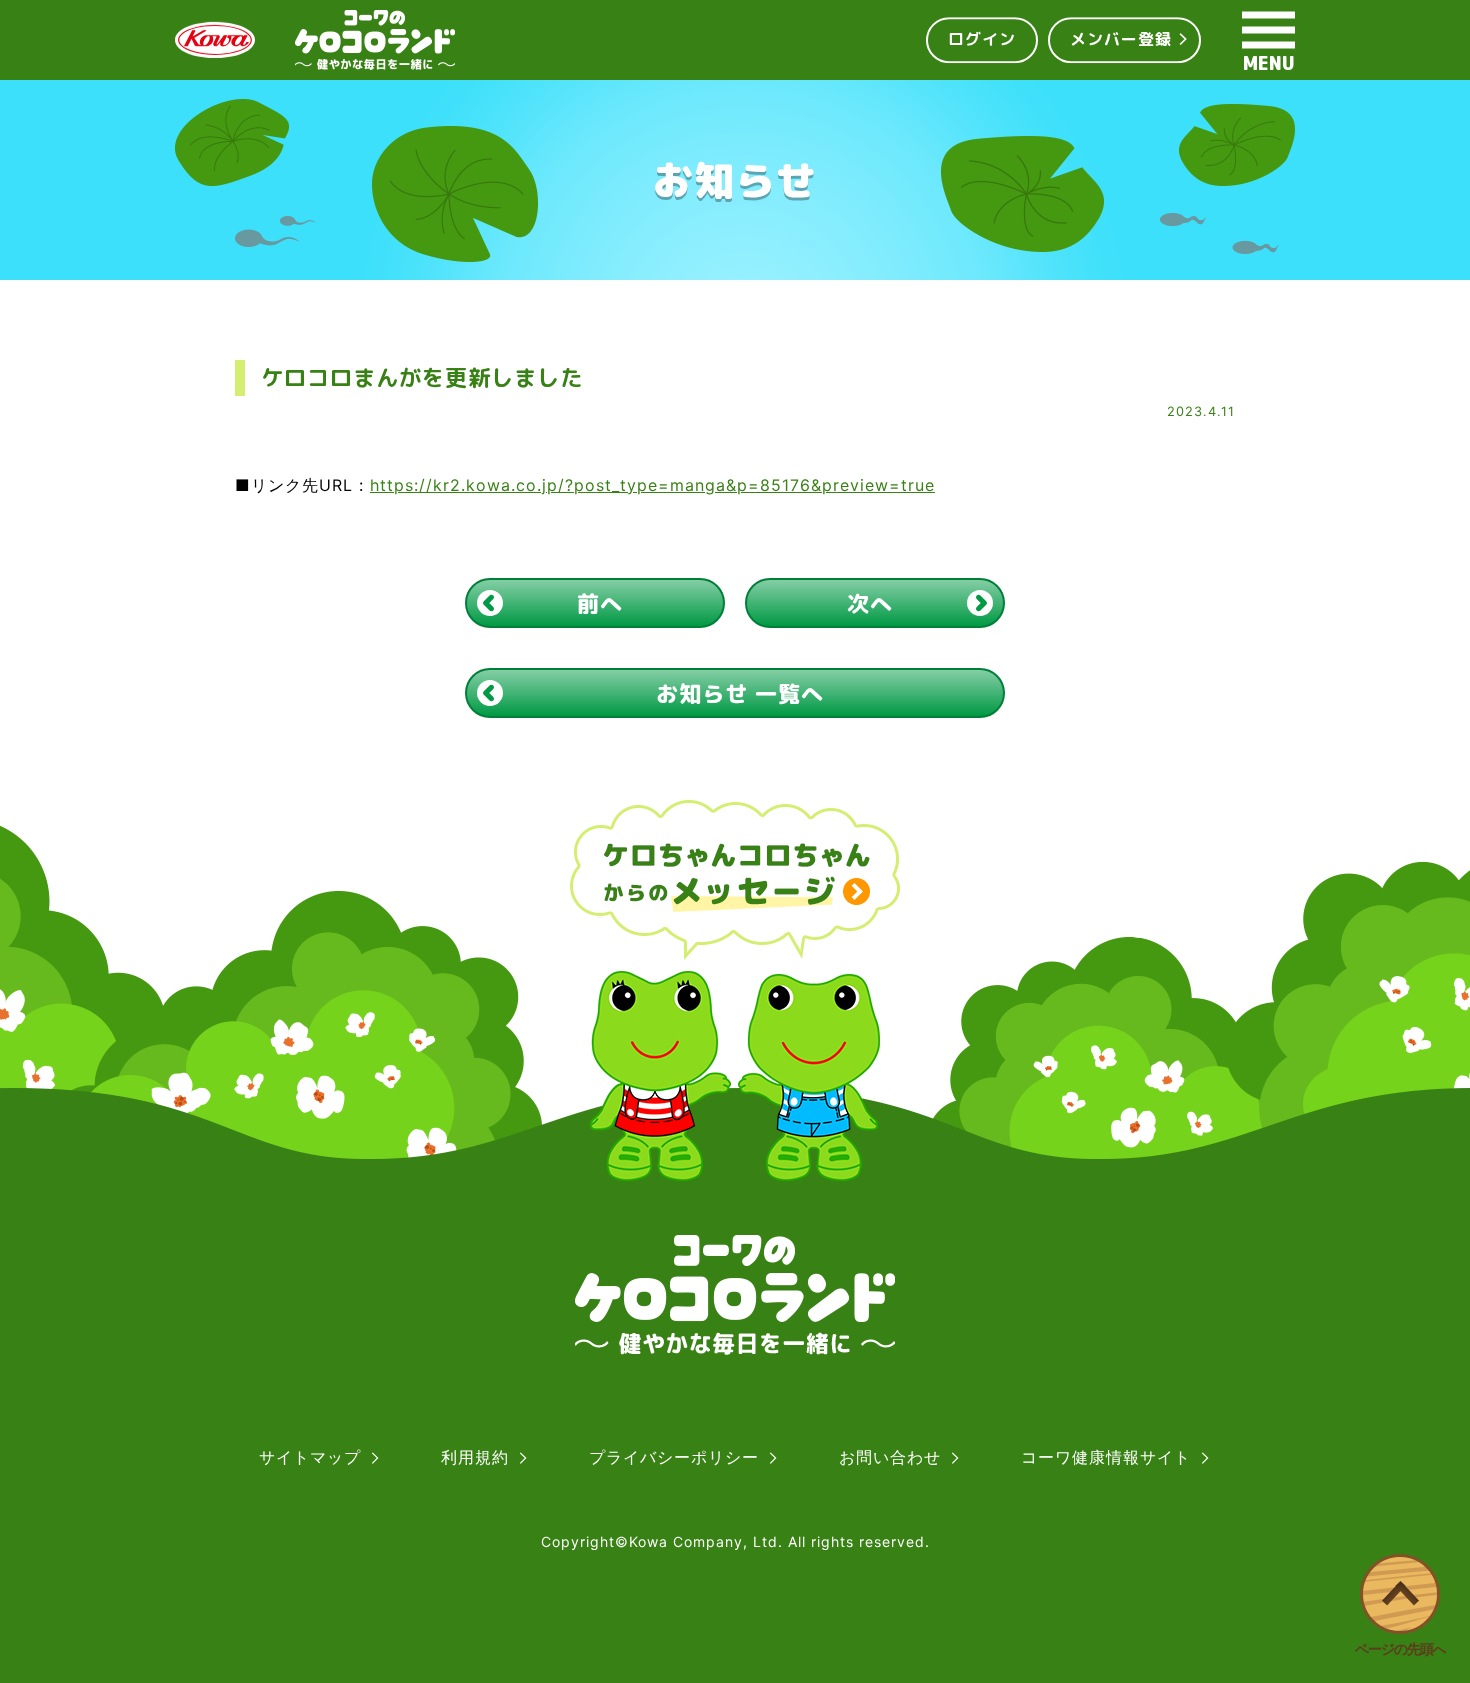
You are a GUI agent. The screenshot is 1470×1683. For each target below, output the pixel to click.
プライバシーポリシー (674, 1457)
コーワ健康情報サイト (1106, 1457)
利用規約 (475, 1457)
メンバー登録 (1121, 39)
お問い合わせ (890, 1457)
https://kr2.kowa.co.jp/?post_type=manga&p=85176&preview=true (652, 485)
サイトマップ (310, 1457)
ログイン (982, 39)
